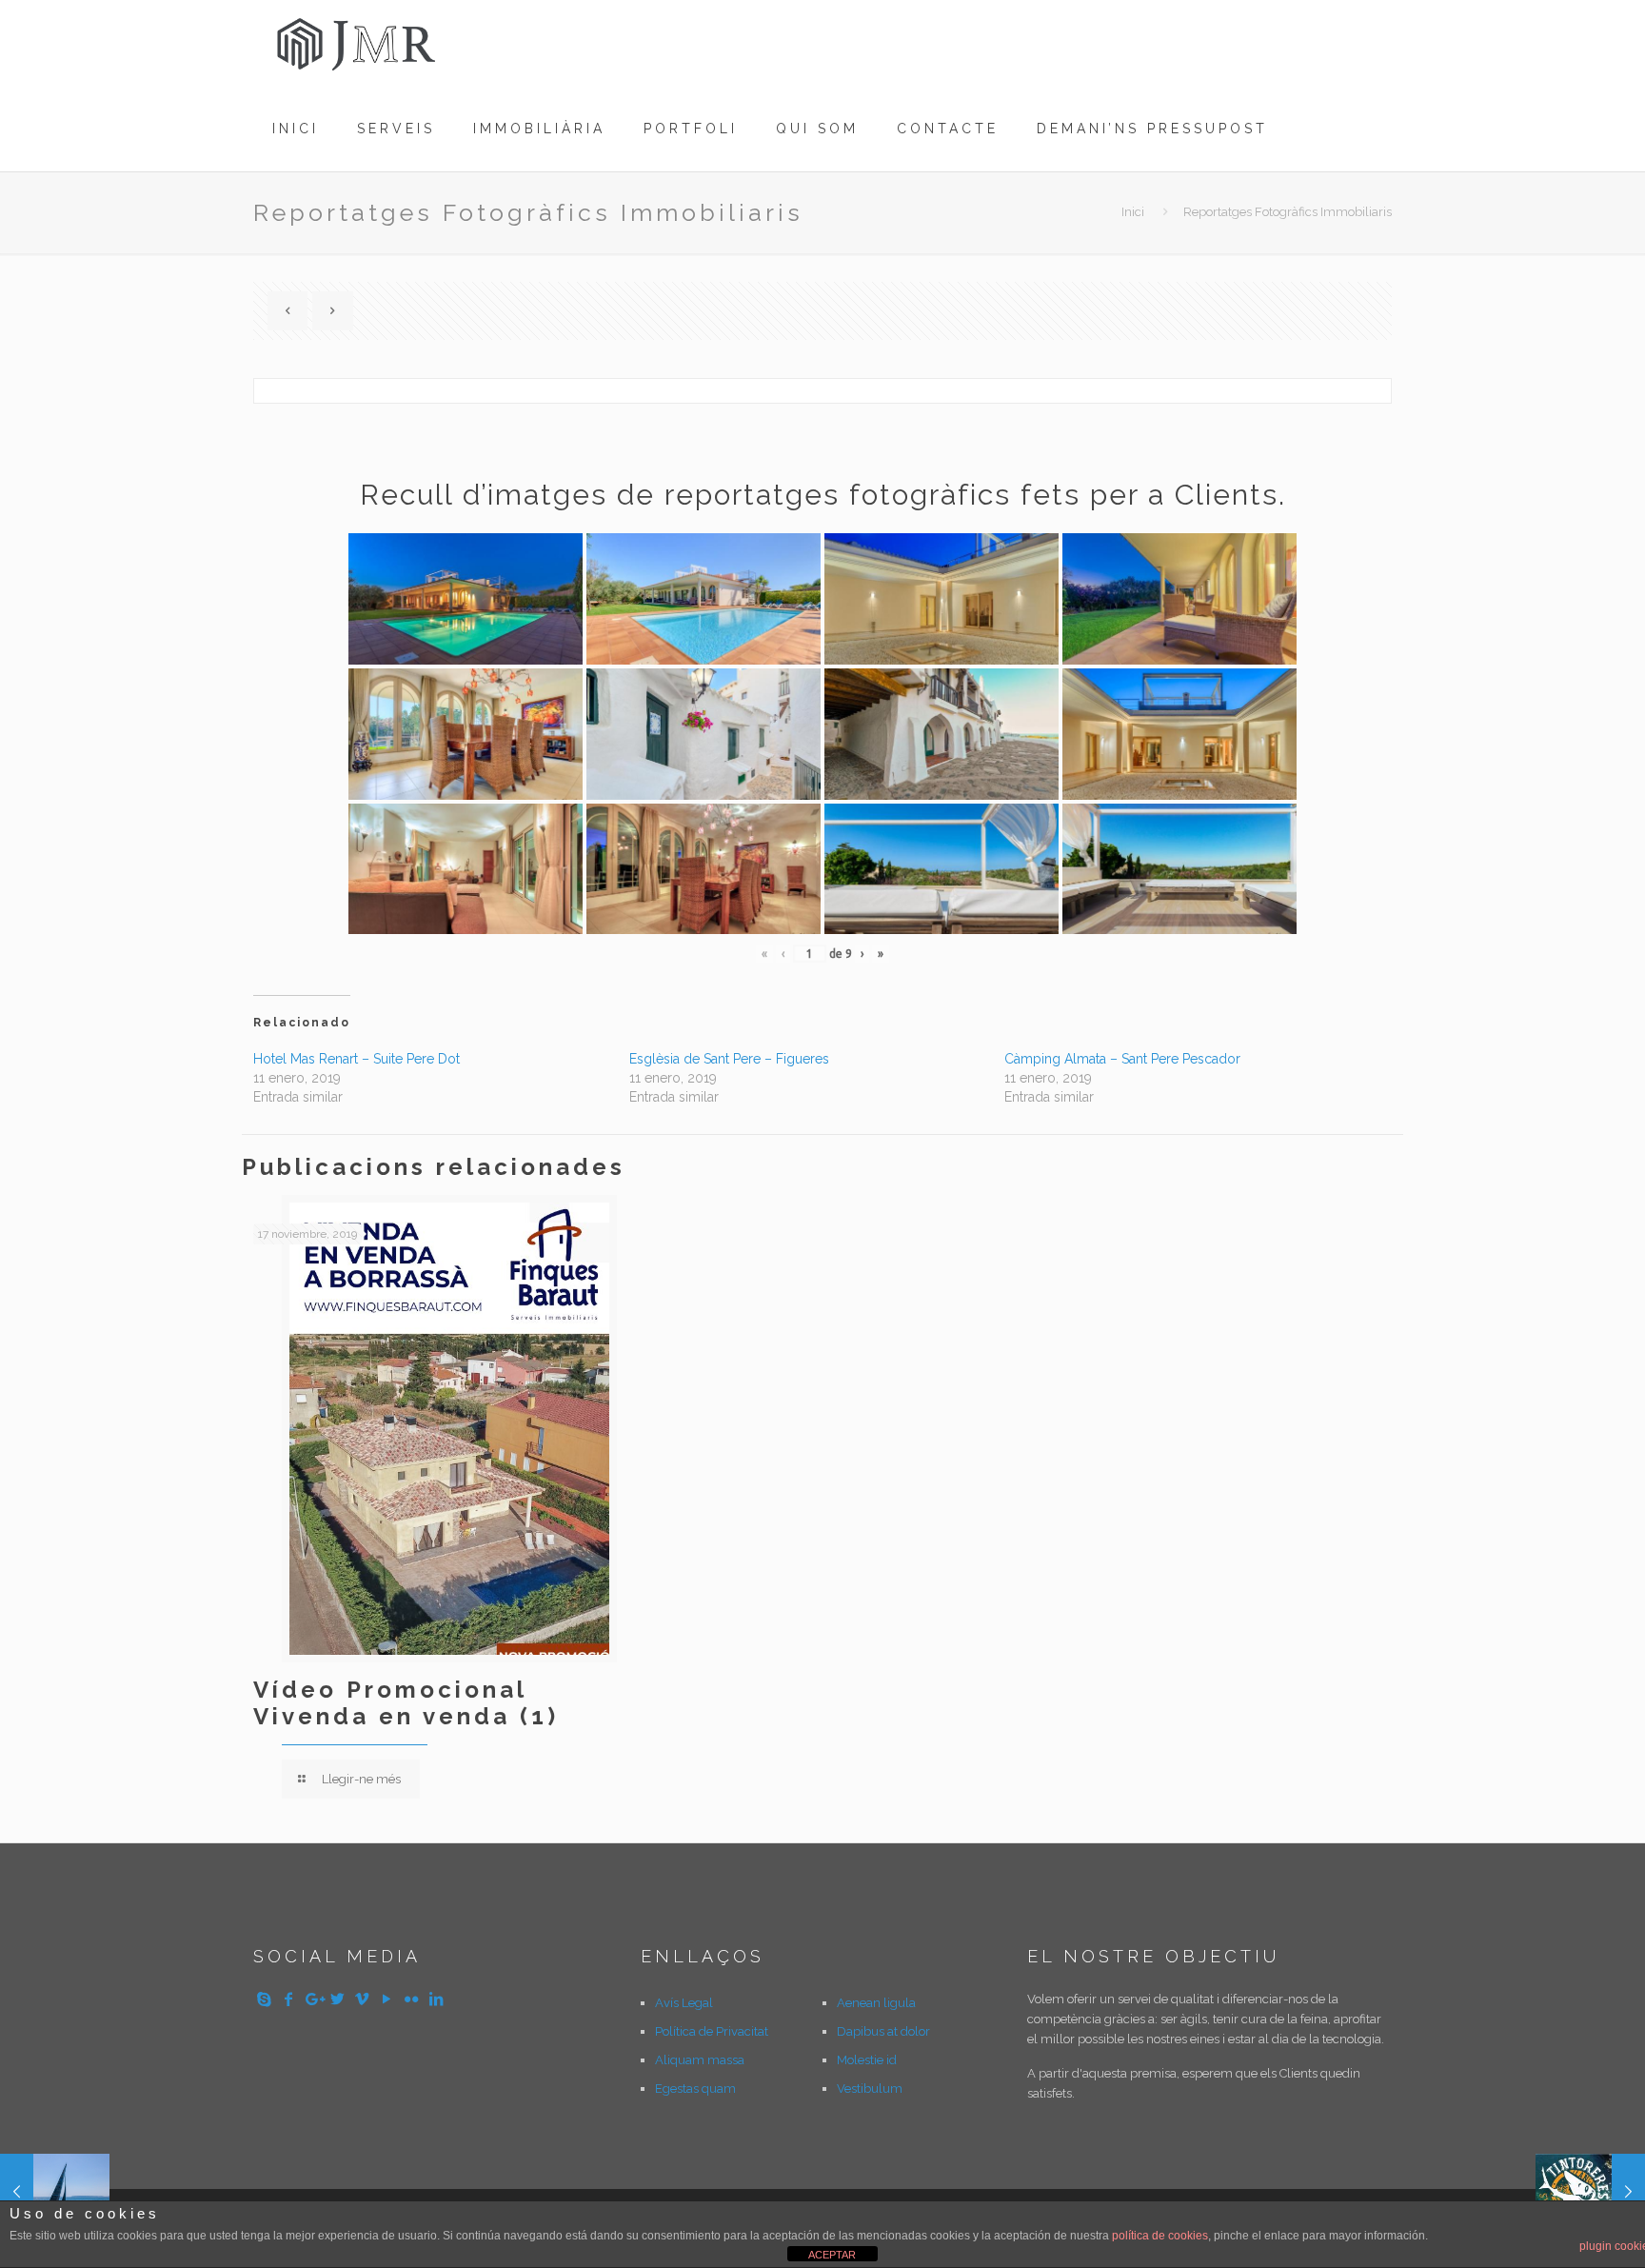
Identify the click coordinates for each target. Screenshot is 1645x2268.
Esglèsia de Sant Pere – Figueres (729, 1059)
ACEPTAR (832, 2255)
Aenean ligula (876, 2003)
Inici (1133, 212)
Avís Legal (684, 2003)
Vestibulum (870, 2089)
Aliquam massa (700, 2060)
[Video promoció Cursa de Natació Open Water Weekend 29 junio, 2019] (1590, 2192)
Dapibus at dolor (883, 2031)
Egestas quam (695, 2089)
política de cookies (1160, 2236)
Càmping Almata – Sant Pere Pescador (1122, 1059)
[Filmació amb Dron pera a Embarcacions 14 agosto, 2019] (55, 2192)
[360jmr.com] (358, 43)
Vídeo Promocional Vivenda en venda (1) (406, 1703)
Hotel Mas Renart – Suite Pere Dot (357, 1059)
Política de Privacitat (712, 2031)
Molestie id (867, 2060)
